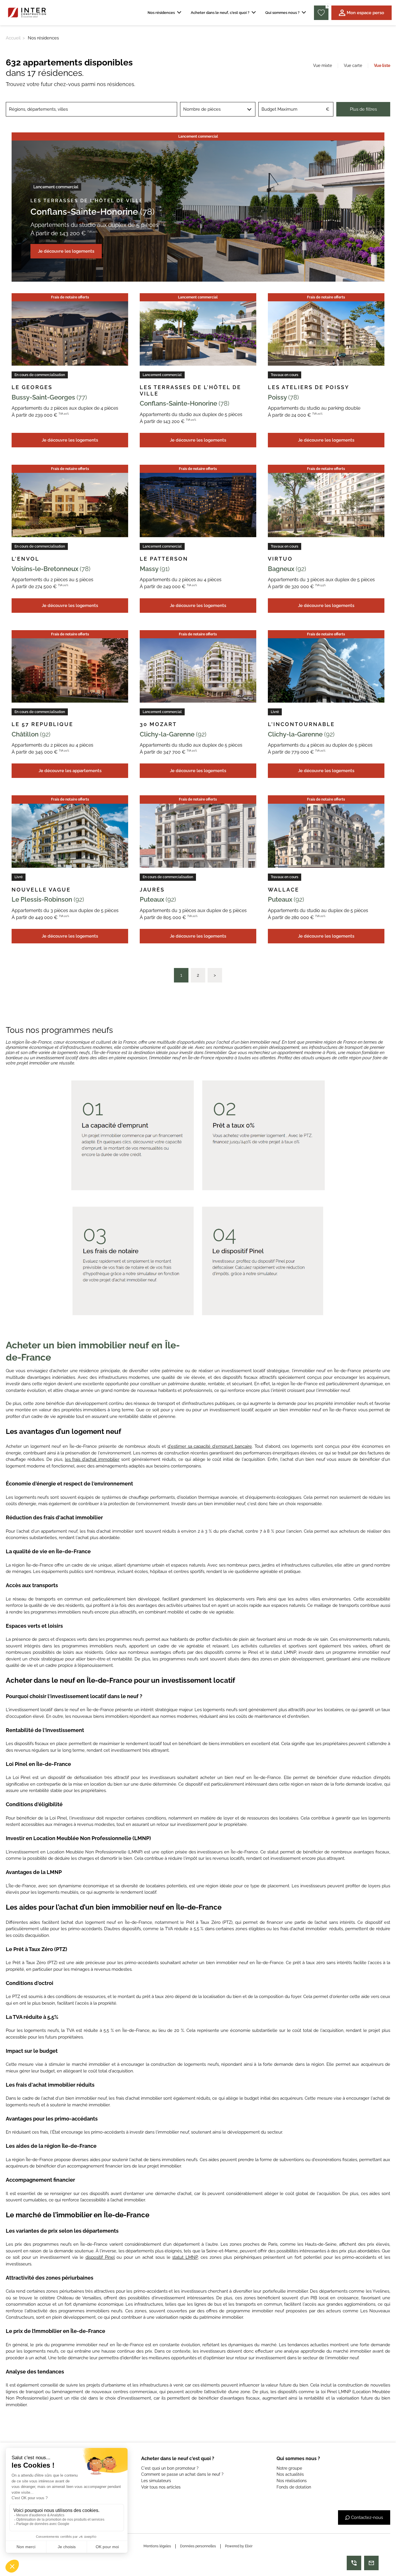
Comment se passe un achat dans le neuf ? (182, 2474)
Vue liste (382, 65)
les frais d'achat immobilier (92, 1459)
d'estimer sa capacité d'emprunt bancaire (210, 1446)
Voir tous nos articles (161, 2487)
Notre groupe (289, 2468)
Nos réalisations (292, 2481)
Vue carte (353, 65)
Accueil (13, 38)
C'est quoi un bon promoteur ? (170, 2468)
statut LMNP (185, 2257)
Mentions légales (157, 2546)
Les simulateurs (156, 2481)
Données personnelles (198, 2546)
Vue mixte (323, 65)
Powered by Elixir (239, 2546)
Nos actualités (290, 2474)
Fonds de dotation (294, 2487)
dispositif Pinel (100, 2257)
